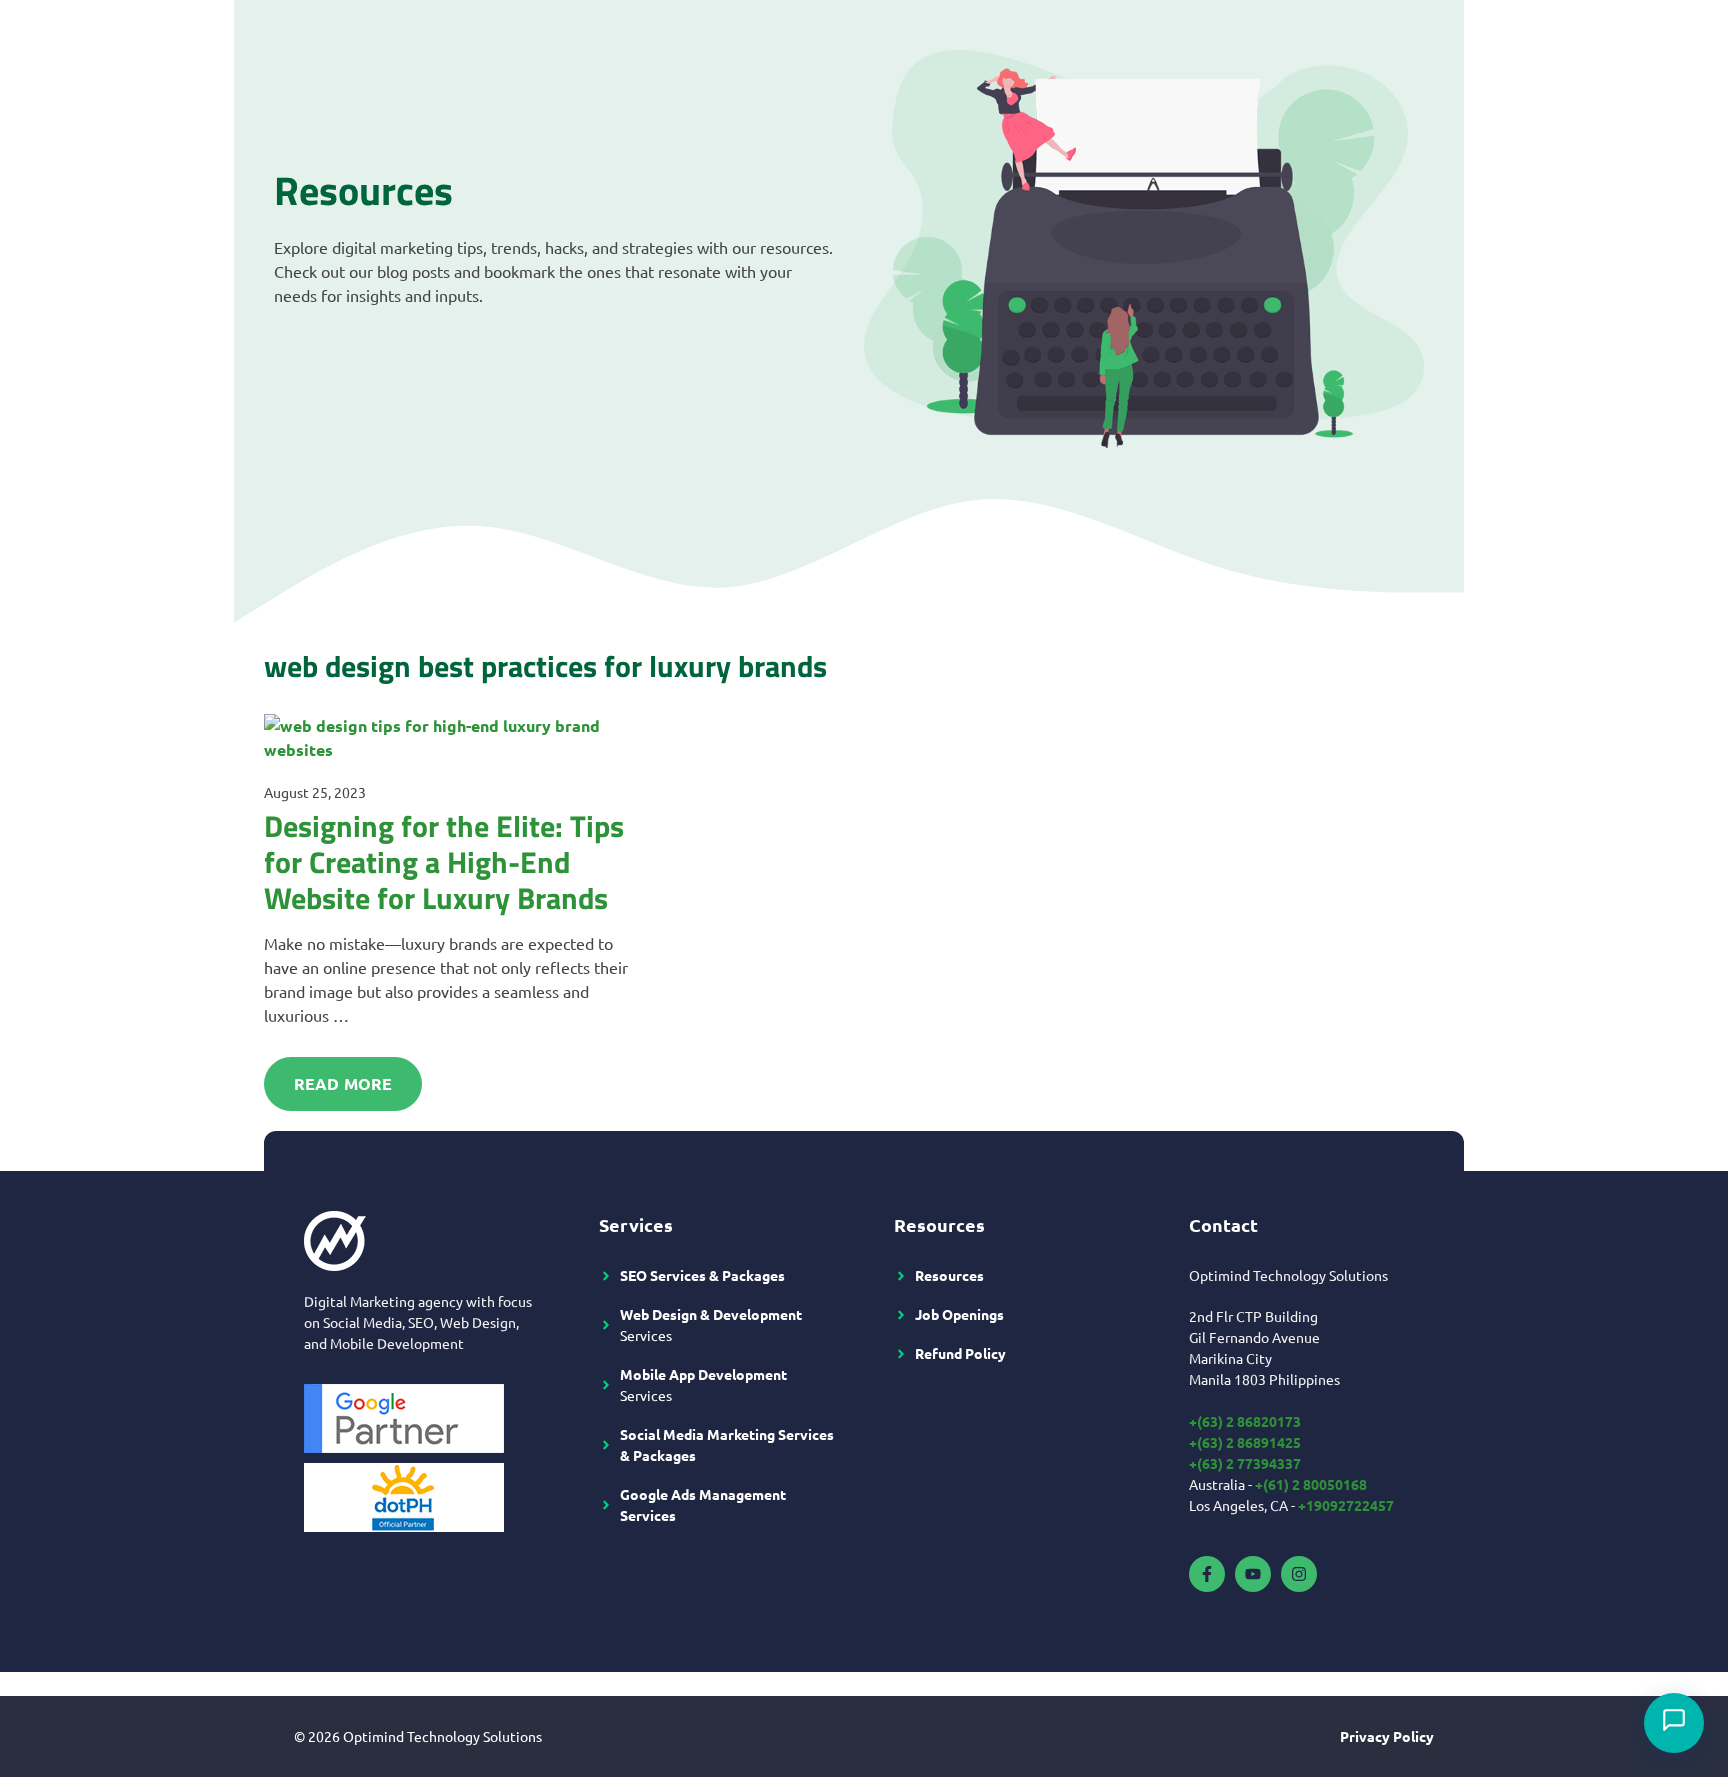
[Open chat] (1674, 1723)
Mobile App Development (703, 1374)
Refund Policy (960, 1353)
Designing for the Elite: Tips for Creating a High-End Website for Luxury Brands (444, 862)
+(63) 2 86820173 (1245, 1421)
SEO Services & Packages (702, 1275)
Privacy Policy (1387, 1736)
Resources (949, 1275)
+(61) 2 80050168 (1311, 1484)
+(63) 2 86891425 (1245, 1442)
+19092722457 (1346, 1505)
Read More (343, 1083)
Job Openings (959, 1314)
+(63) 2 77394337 (1245, 1463)
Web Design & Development (711, 1314)
